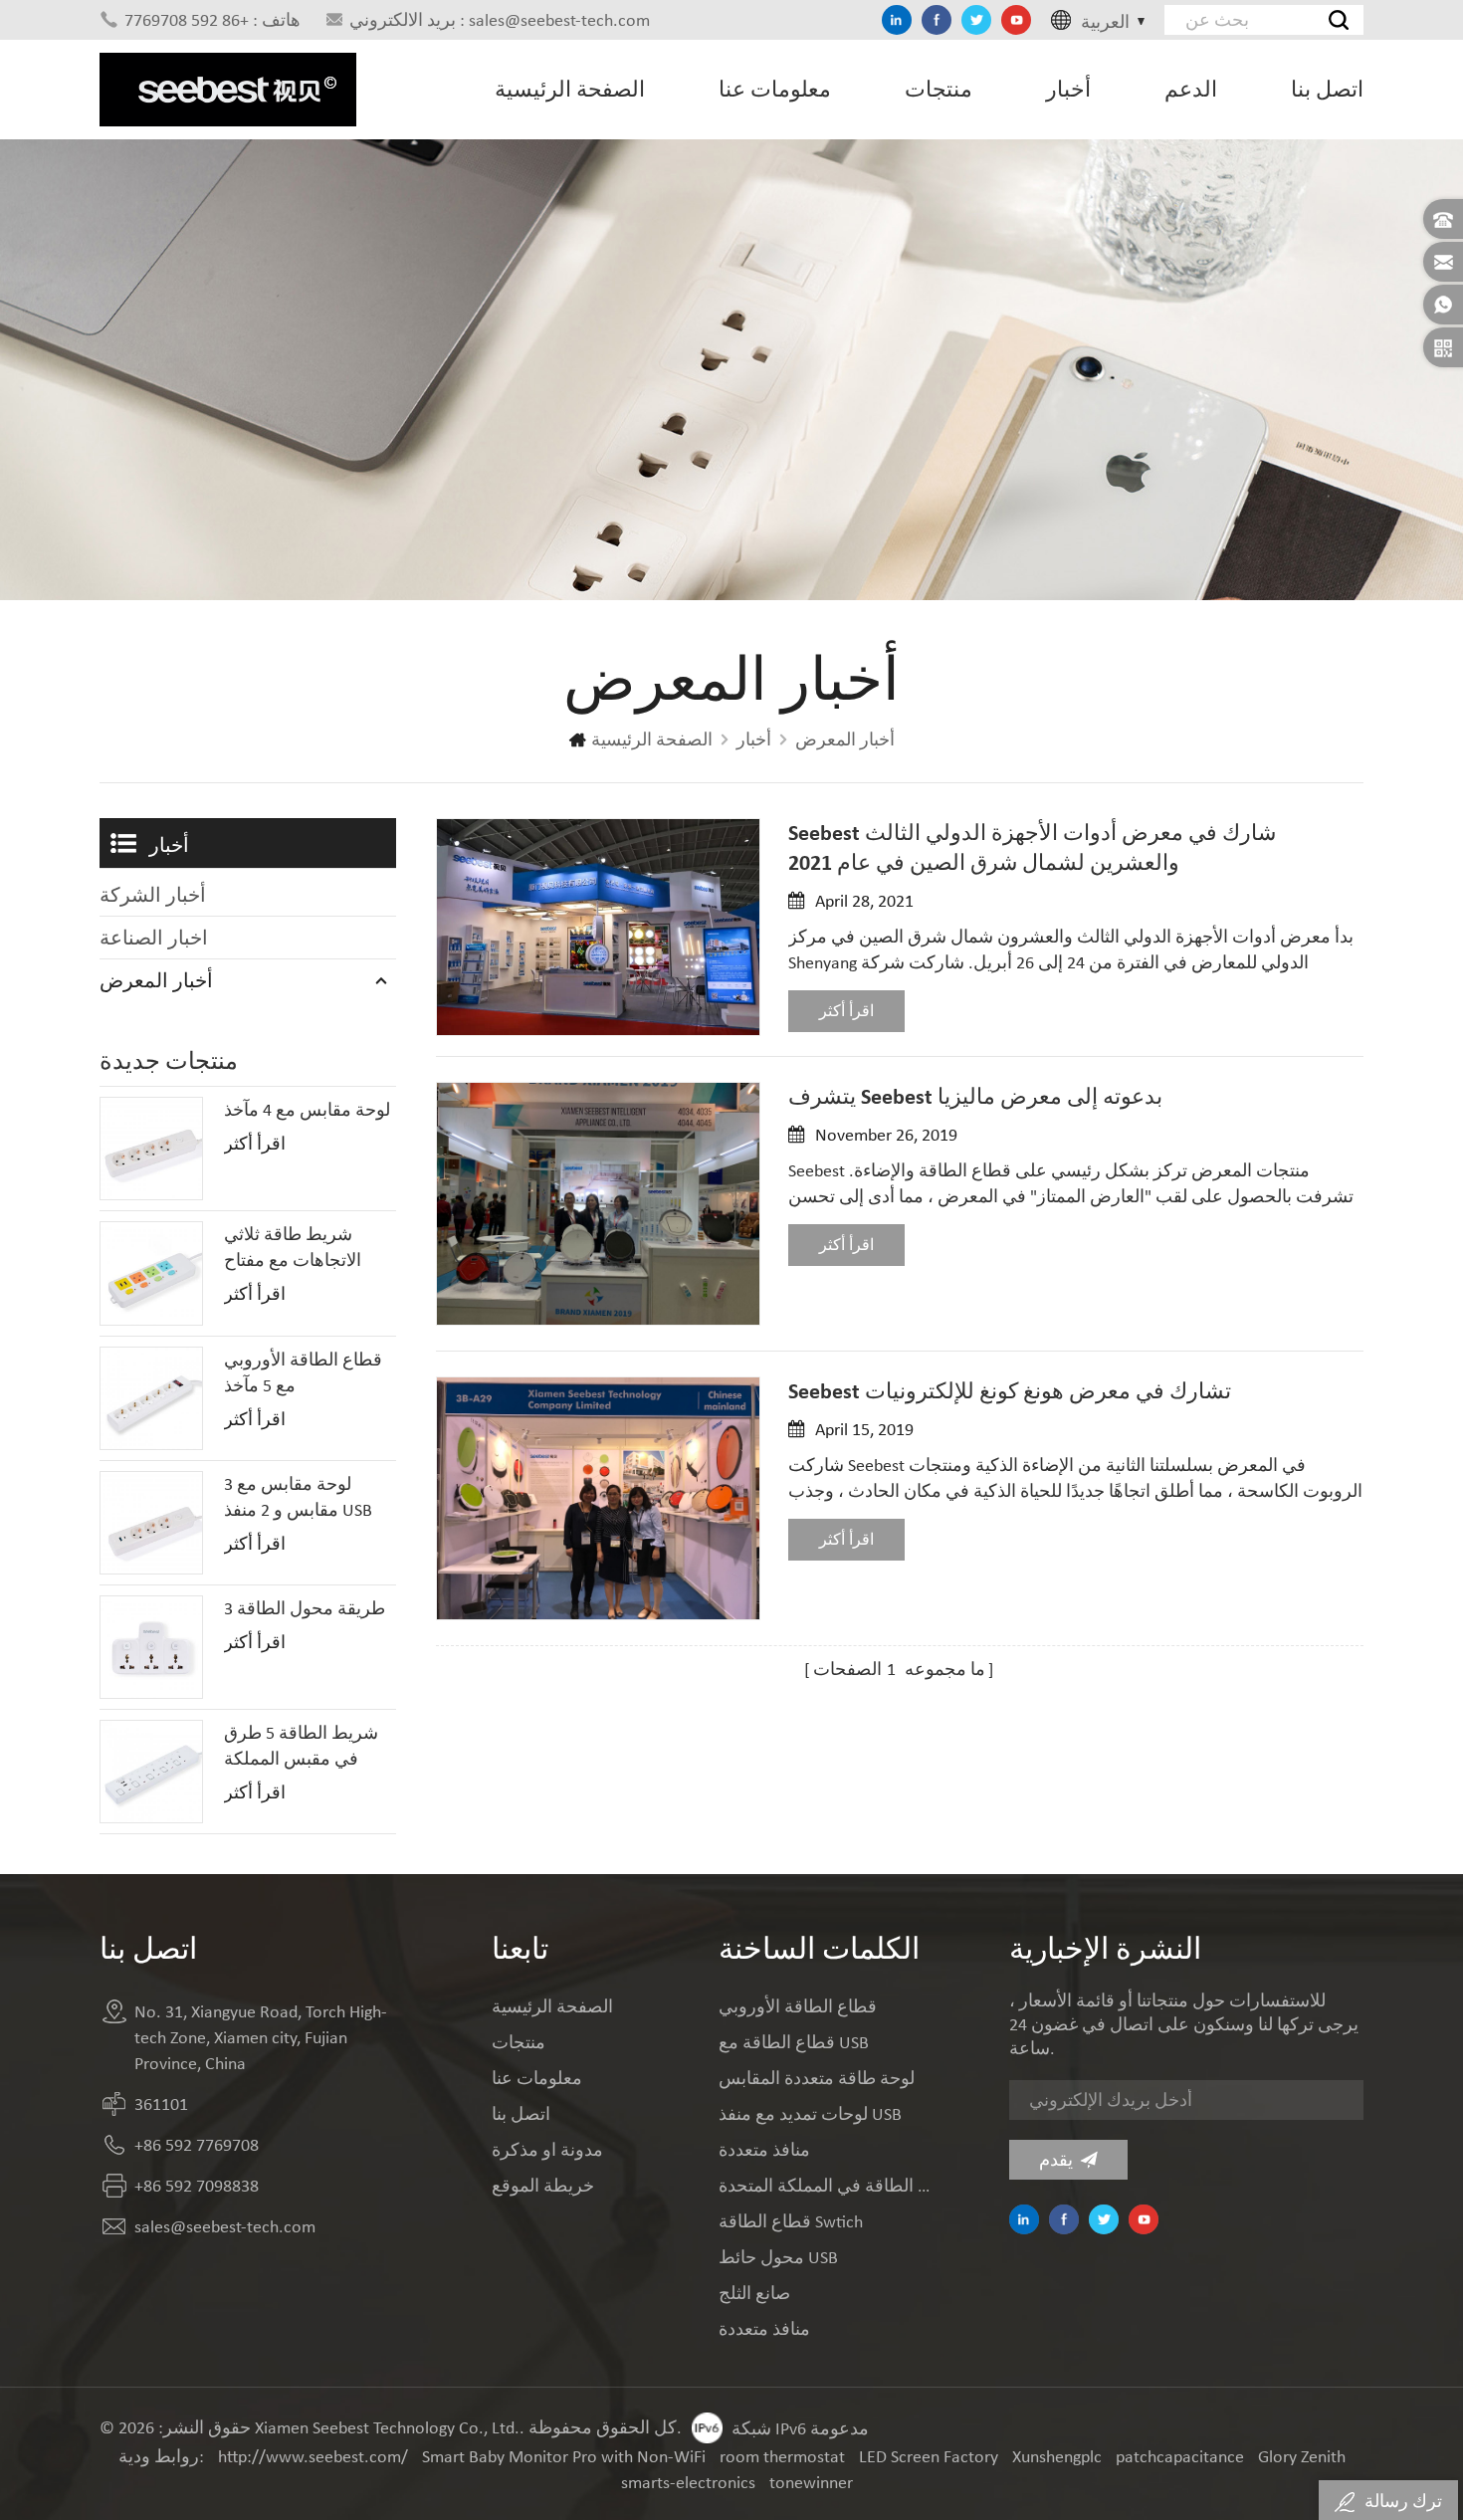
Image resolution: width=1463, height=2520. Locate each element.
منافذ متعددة (764, 2150)
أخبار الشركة (153, 895)
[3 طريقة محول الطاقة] (151, 1647)
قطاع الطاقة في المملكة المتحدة (826, 2186)
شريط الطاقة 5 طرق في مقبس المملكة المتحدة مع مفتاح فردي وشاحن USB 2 (308, 1747)
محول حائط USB (778, 2257)
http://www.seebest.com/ (313, 2456)
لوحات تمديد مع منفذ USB (810, 2114)
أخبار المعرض (845, 739)
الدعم (1191, 89)
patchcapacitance (1180, 2456)
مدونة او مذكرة (547, 2150)
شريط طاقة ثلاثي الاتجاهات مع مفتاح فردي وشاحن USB (293, 1248)
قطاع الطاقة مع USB (794, 2042)
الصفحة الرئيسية (570, 89)
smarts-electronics (688, 2482)
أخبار (1068, 89)
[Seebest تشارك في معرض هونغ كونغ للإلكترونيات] (598, 1498)
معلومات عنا (775, 89)
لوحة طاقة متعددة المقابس (817, 2078)
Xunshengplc (1057, 2456)
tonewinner (811, 2482)
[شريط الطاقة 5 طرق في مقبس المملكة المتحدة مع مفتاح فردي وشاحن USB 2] (151, 1772)
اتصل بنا (1327, 89)
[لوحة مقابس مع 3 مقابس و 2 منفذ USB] (151, 1523)
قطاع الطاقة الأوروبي (798, 2006)
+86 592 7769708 (197, 2145)
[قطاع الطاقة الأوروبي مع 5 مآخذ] (151, 1398)
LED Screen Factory (929, 2456)
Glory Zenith (1302, 2456)
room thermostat (782, 2456)
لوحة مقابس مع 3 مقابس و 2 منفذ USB (298, 1497)
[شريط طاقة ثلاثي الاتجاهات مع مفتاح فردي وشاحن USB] (151, 1273)
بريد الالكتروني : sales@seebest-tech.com (500, 20)
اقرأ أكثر (846, 1011)
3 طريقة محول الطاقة (305, 1608)
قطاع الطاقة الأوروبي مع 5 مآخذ (303, 1372)
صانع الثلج (754, 2293)
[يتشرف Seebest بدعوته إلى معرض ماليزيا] (598, 1204)
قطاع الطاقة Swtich (791, 2221)
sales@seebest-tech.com (225, 2226)
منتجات (939, 89)
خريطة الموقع (543, 2186)
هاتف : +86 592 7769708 (212, 20)
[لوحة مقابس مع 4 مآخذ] (151, 1149)
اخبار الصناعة (154, 938)
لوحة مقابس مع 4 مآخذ (307, 1110)
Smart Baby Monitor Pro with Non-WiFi (564, 2456)
